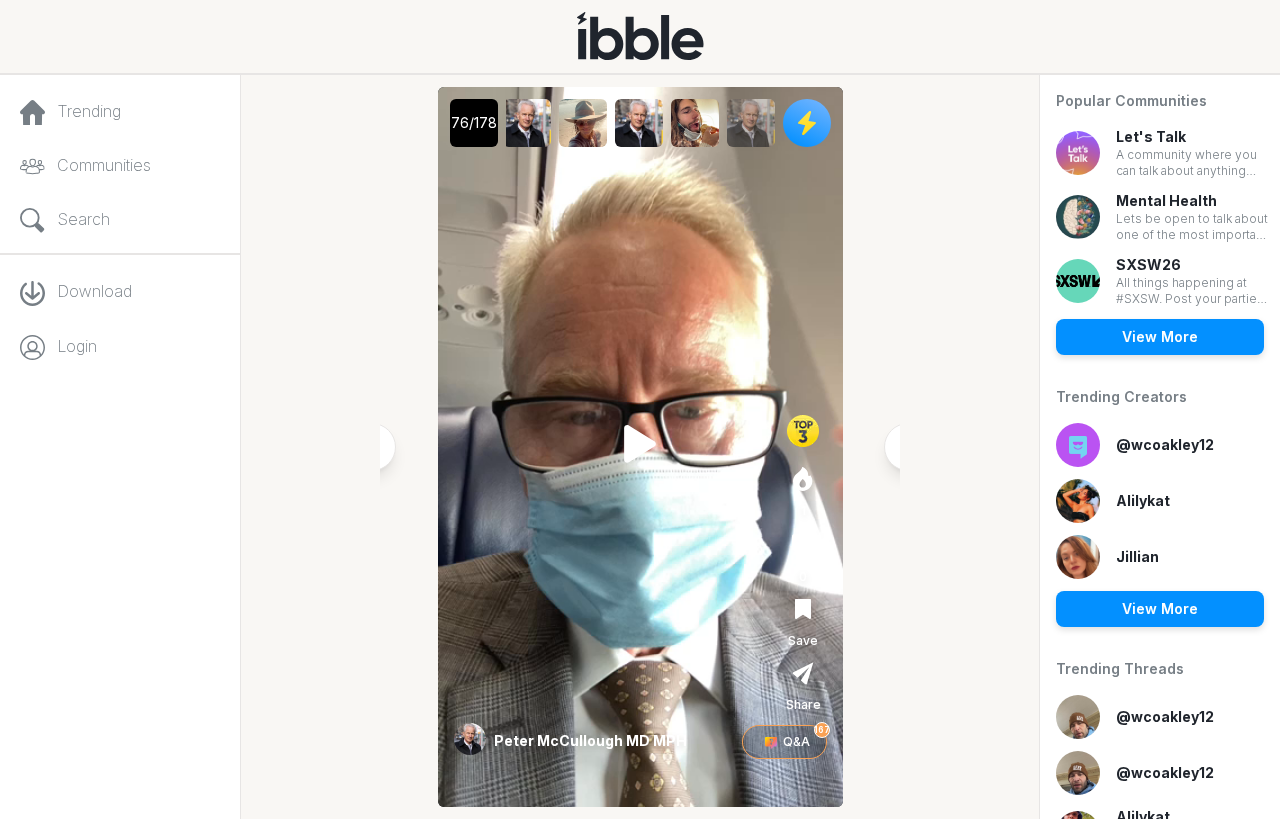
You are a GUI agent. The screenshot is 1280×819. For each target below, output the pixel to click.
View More (1160, 336)
